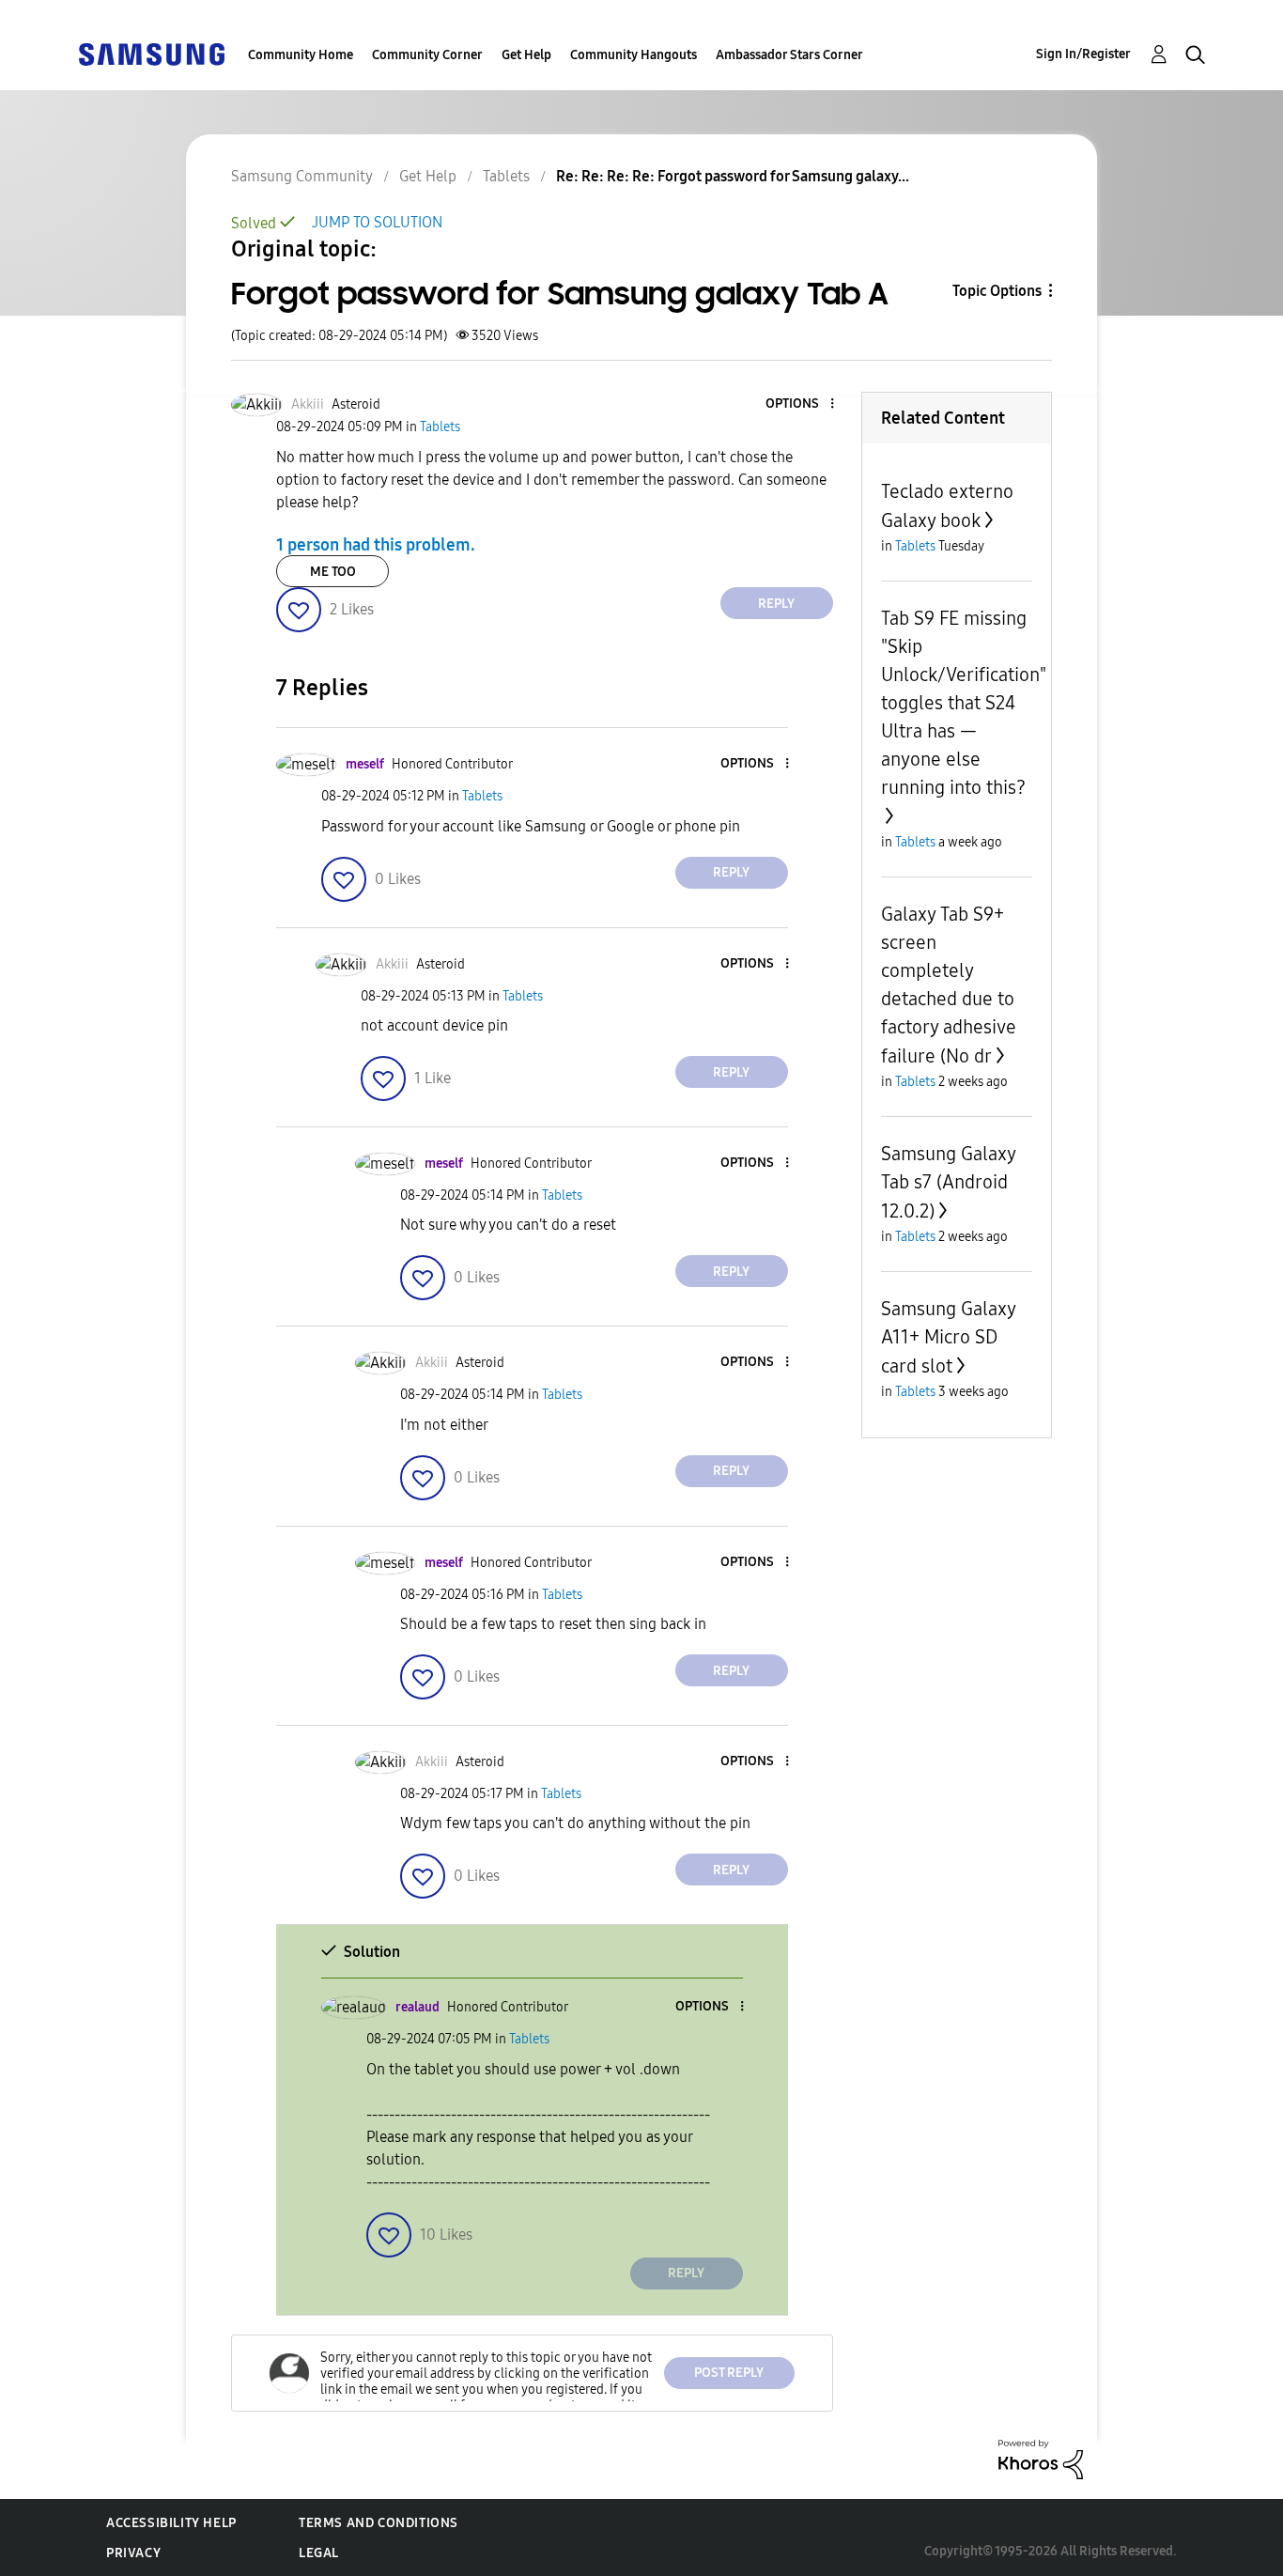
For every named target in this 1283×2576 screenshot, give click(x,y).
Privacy (133, 2553)
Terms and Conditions (379, 2523)
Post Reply (729, 2373)
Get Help (526, 55)
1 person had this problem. (376, 544)
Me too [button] (333, 572)
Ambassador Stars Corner (789, 55)
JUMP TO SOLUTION (377, 222)
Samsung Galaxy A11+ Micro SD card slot (948, 1337)
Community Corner (427, 55)
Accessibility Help (171, 2523)
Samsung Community (302, 176)
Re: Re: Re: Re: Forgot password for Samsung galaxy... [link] (733, 176)
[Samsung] (151, 53)
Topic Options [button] (997, 291)
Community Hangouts (634, 55)
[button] (800, 404)
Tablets (506, 176)
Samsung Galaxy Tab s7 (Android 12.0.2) (948, 1182)
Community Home (301, 55)
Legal (319, 2553)
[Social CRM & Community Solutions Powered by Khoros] (1041, 2458)
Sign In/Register (1083, 54)
